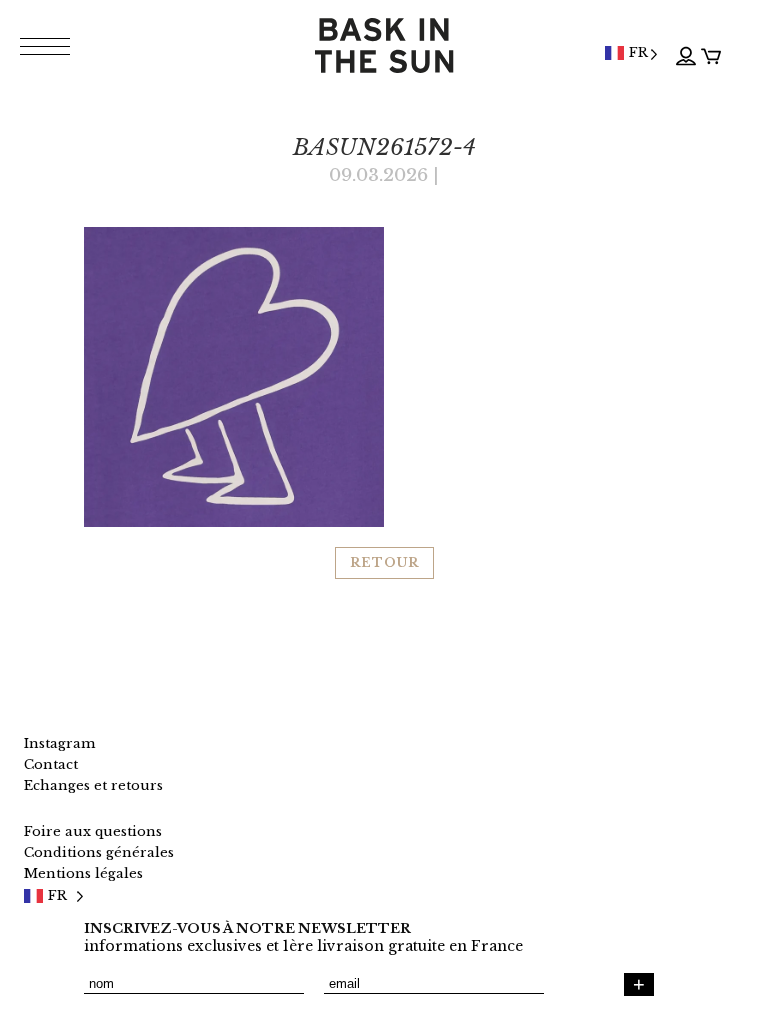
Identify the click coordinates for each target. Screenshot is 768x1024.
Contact (51, 764)
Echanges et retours (93, 785)
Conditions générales (99, 852)
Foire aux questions (93, 831)
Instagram (59, 743)
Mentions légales (83, 873)
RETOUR (384, 562)
